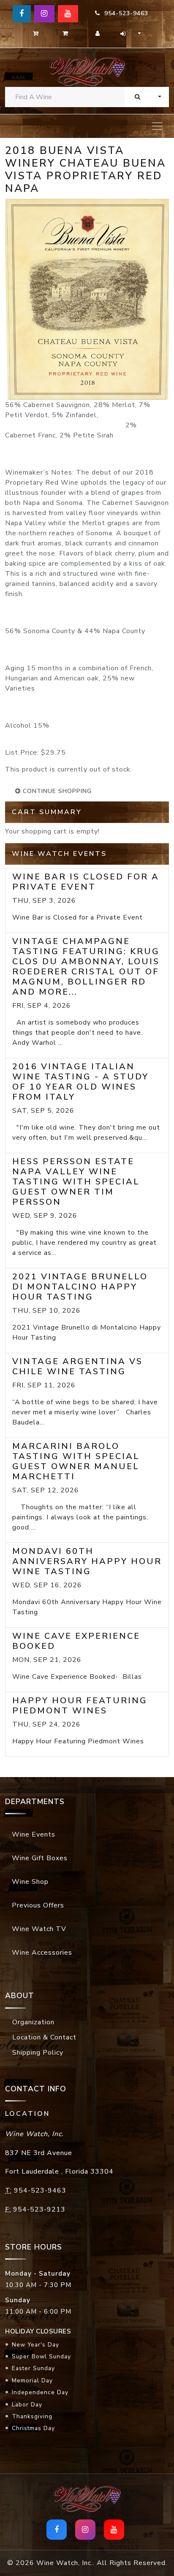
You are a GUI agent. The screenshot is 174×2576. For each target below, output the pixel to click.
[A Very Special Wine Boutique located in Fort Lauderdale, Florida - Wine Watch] (87, 71)
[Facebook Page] (22, 14)
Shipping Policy (38, 2053)
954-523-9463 (124, 13)
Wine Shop (30, 1882)
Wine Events (34, 1834)
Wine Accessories (42, 1953)
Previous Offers (38, 1905)
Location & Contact (44, 2037)
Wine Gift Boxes (40, 1858)
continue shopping (56, 791)
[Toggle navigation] (157, 126)
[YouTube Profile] (68, 14)
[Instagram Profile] (44, 14)
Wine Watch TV (39, 1929)
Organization (33, 2022)
